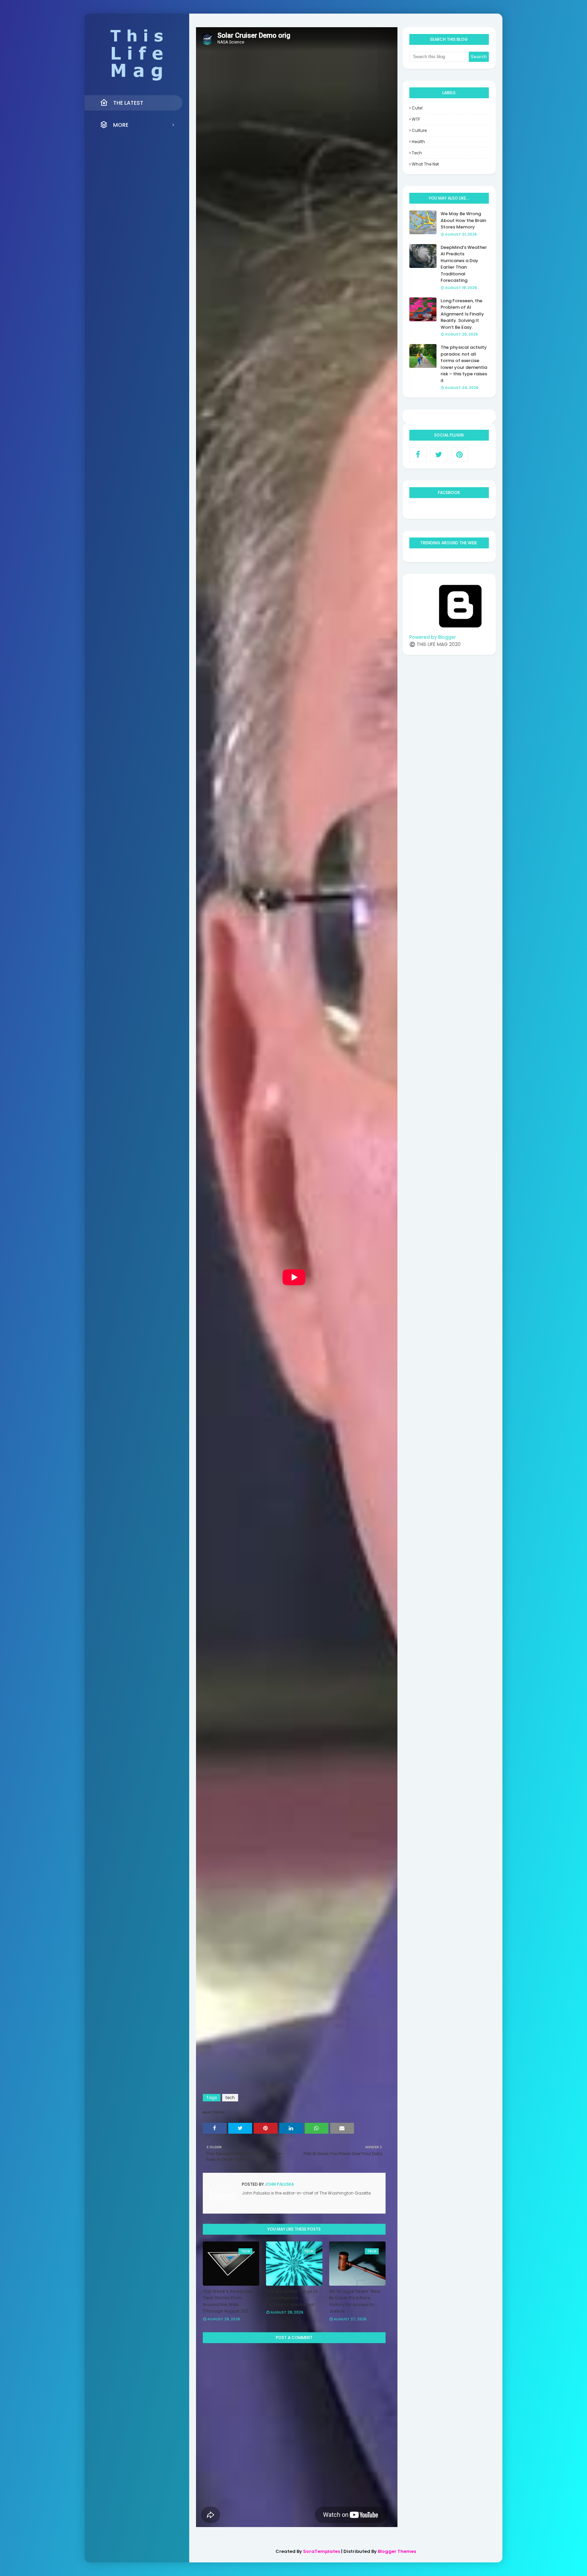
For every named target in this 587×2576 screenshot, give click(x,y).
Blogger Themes (397, 2551)
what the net (425, 164)
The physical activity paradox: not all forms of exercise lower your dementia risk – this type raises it (464, 364)
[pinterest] (459, 455)
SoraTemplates (322, 2551)
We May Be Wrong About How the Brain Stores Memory (463, 220)
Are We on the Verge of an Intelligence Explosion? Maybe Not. (292, 2298)
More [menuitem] (121, 125)
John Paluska (279, 2184)
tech (230, 2097)
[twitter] (439, 455)
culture (419, 130)
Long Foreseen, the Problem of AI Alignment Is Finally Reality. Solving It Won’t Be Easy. (462, 314)
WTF (416, 119)
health (418, 142)
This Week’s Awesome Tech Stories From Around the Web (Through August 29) (228, 2301)
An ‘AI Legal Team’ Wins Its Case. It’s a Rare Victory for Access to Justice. (355, 2301)
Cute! (417, 108)
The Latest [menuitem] (128, 103)
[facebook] (418, 455)
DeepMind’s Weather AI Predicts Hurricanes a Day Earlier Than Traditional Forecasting (464, 264)
